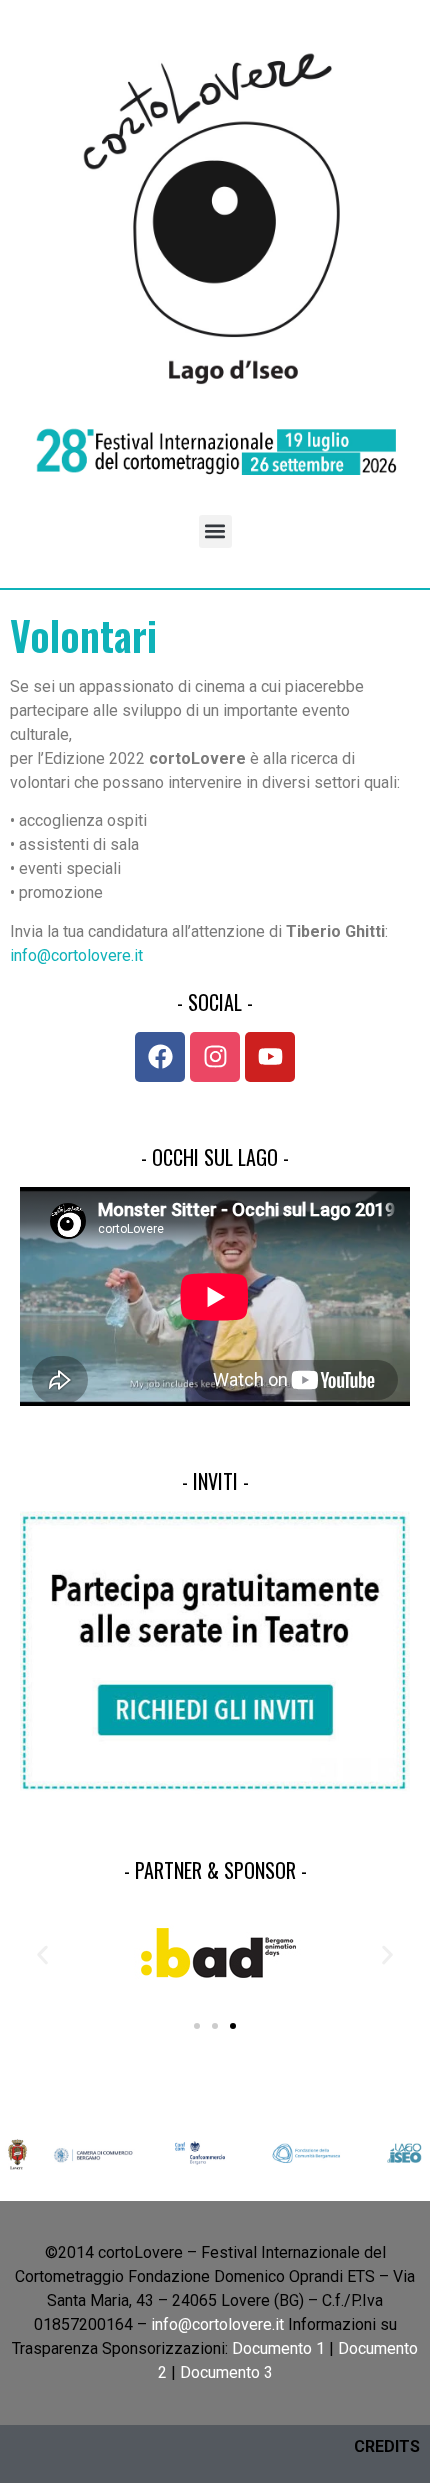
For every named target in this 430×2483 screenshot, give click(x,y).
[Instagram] (215, 1057)
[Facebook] (160, 1057)
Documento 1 (278, 2348)
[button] (215, 531)
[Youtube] (270, 1057)
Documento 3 (226, 2372)
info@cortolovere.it (76, 955)
